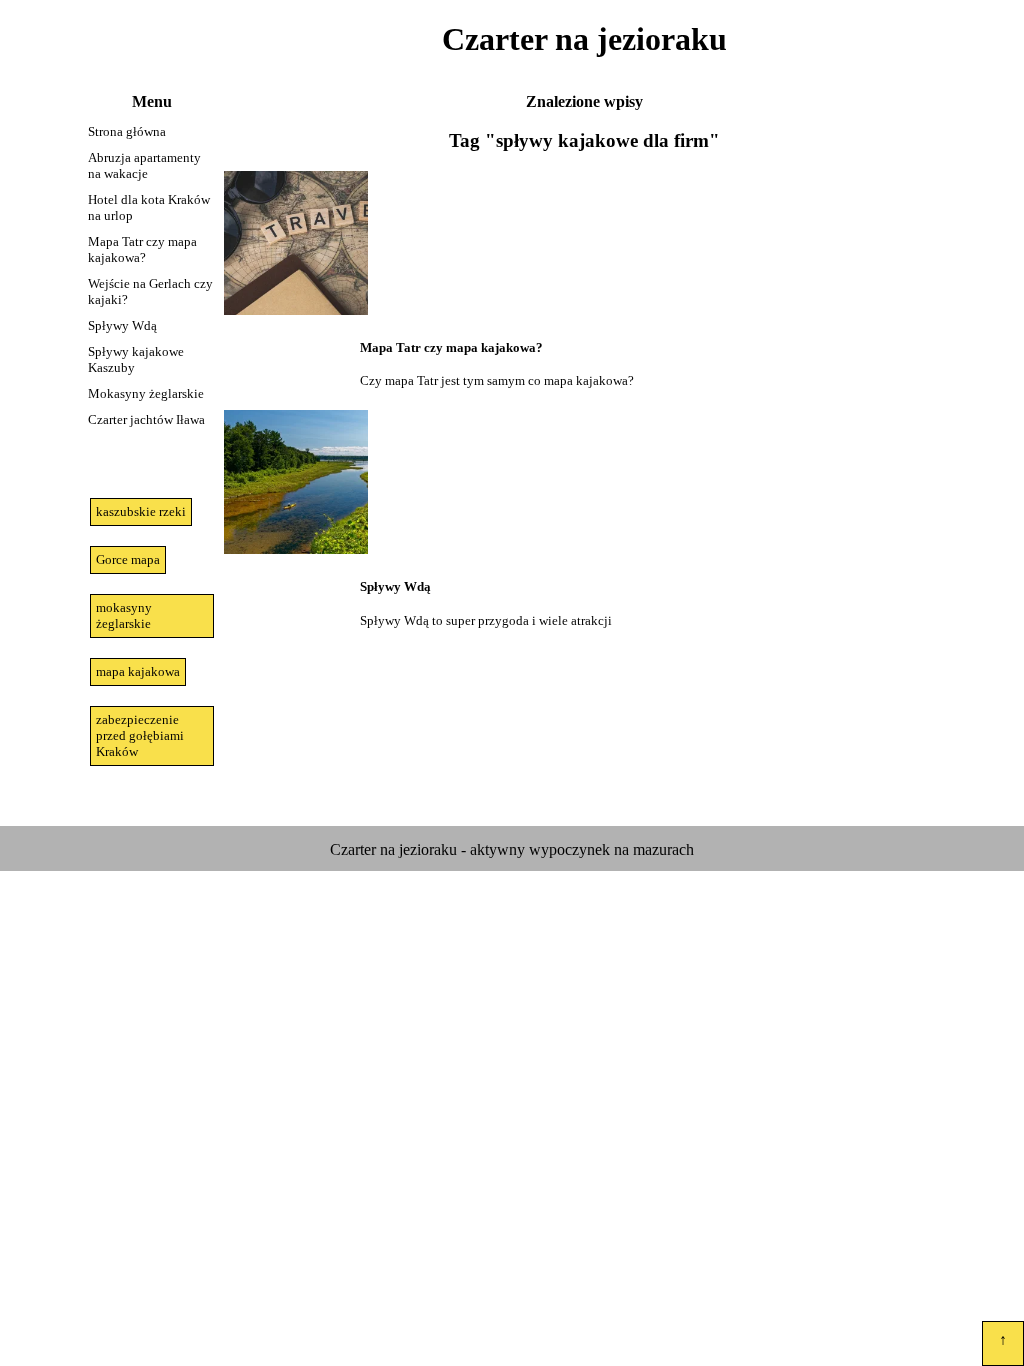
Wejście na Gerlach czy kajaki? (150, 291)
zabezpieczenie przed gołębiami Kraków (140, 735)
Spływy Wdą (122, 325)
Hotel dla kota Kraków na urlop (149, 207)
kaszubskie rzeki (141, 511)
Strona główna (127, 131)
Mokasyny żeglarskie (146, 393)
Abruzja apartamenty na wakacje (144, 165)
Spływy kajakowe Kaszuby (136, 359)
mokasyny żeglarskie (124, 615)
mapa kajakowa (138, 671)
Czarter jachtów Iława (146, 419)
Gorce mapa (128, 559)
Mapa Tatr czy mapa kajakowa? (142, 249)
